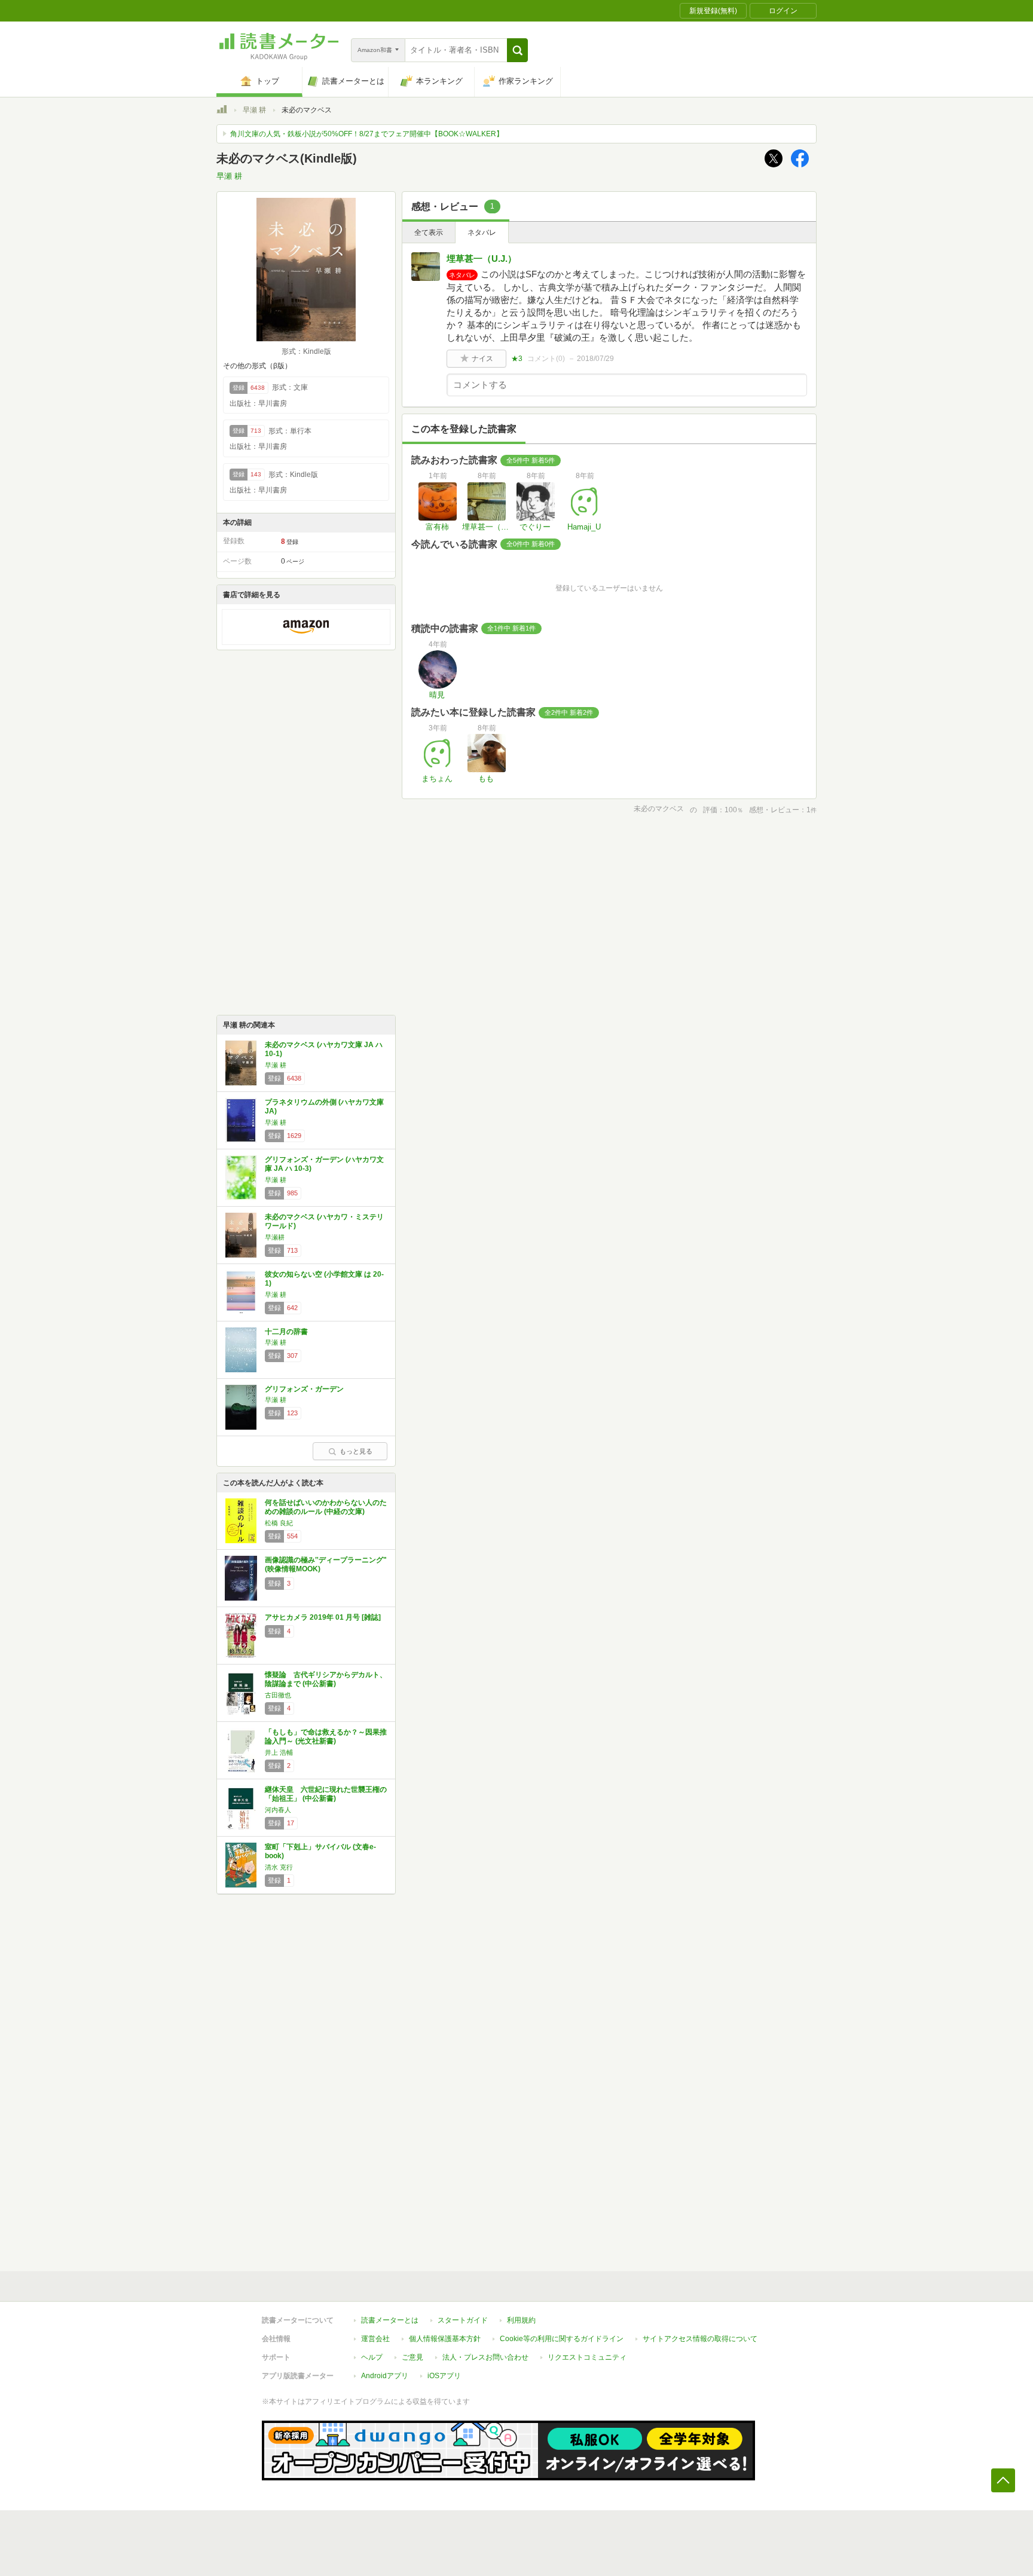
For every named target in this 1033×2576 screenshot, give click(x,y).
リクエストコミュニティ (587, 2357)
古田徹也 (278, 1695)
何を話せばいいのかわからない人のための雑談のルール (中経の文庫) (326, 1507)
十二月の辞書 (286, 1332)
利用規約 (521, 2320)
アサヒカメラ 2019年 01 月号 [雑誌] (323, 1617)
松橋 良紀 (279, 1523)
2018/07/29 (595, 359)
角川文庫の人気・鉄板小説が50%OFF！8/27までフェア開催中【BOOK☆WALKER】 (367, 134)
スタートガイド (463, 2320)
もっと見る (356, 1451)
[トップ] (222, 111)
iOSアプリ (444, 2376)
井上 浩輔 (279, 1752)
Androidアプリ (385, 2376)
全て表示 (429, 232)
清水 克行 (279, 1867)
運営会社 (375, 2339)
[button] (517, 50)
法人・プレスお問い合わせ (485, 2357)
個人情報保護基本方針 (445, 2339)
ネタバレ (482, 232)
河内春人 (278, 1810)
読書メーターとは (390, 2320)
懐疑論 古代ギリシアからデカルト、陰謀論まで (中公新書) (326, 1679)
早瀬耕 (275, 1237)
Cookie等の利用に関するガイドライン (562, 2339)
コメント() (546, 359)
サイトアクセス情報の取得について (700, 2339)
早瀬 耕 (254, 110)
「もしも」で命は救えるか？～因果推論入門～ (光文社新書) (326, 1737)
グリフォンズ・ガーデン (304, 1389)
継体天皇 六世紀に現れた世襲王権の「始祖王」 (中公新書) (326, 1794)
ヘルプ (372, 2357)
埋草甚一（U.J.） (482, 258)
